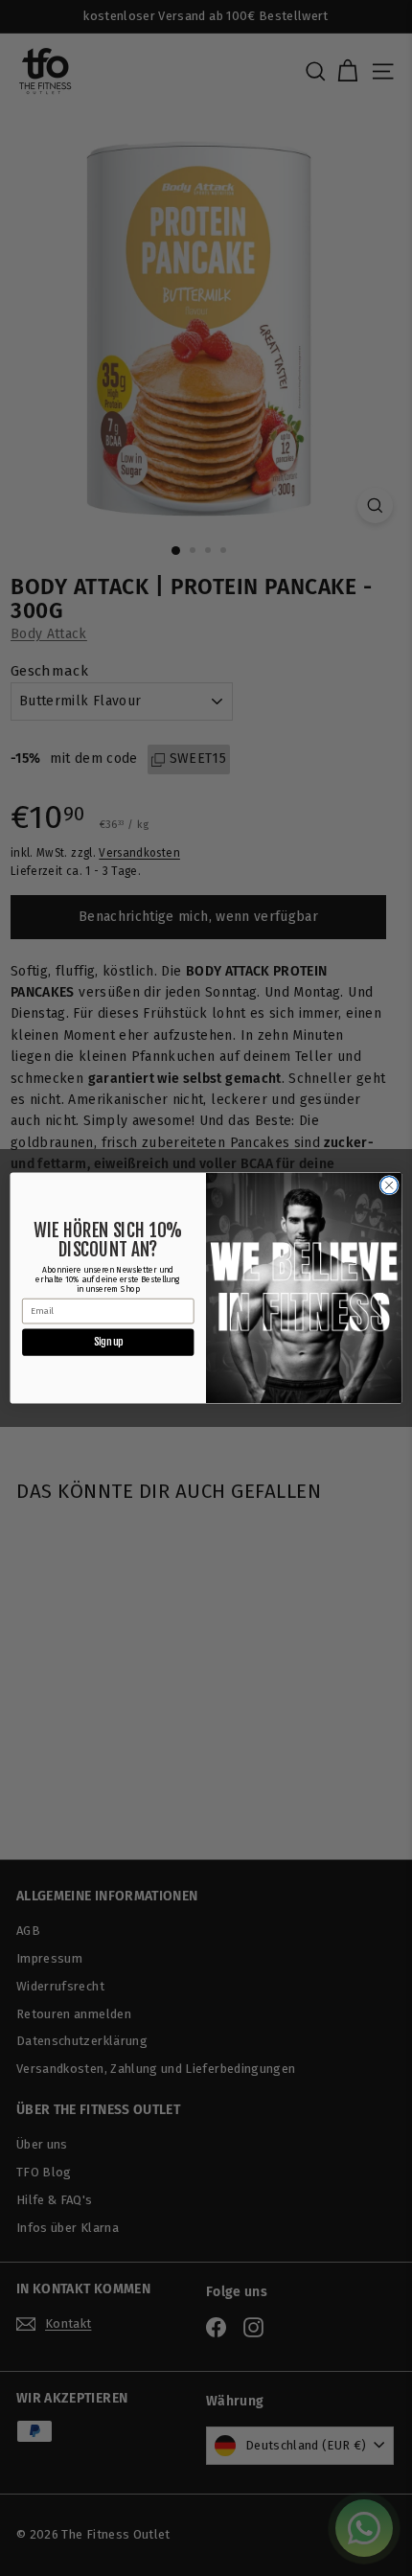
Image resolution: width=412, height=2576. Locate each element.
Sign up (108, 1342)
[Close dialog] (389, 1185)
